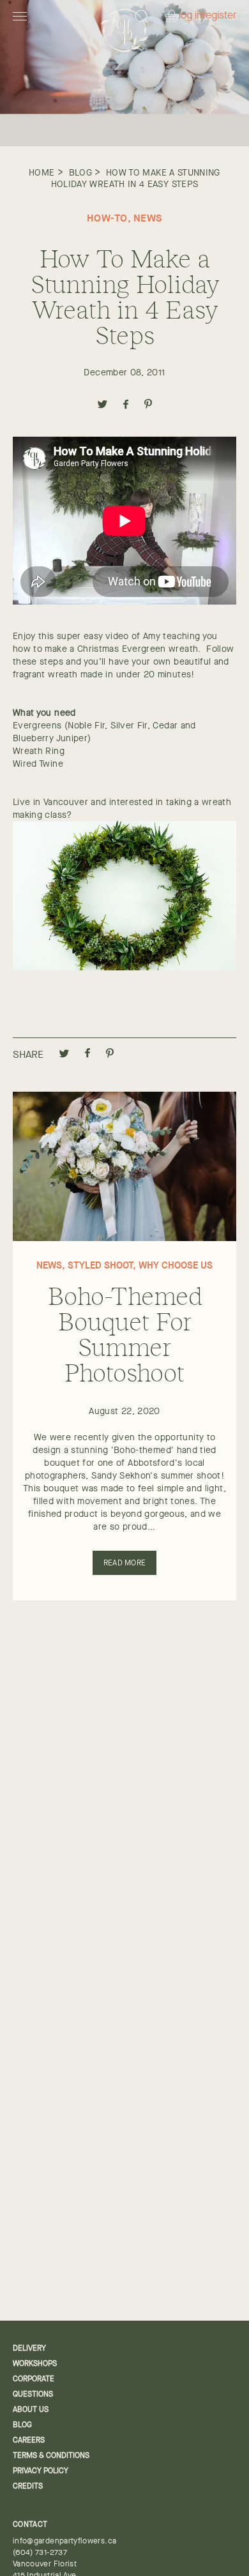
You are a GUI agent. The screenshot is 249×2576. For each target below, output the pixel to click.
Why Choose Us (176, 1265)
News (148, 218)
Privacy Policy (41, 2471)
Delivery (29, 2348)
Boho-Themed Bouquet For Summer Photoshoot (125, 1333)
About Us (31, 2409)
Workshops (35, 2363)
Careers (29, 2440)
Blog (80, 172)
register (219, 16)
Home (41, 172)
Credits (28, 2486)
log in (191, 16)
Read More (124, 1563)
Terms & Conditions (51, 2455)
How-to (107, 218)
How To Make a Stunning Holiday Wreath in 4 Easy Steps (136, 178)
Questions (33, 2394)
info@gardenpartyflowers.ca (64, 2541)
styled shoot (100, 1265)
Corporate (34, 2379)
